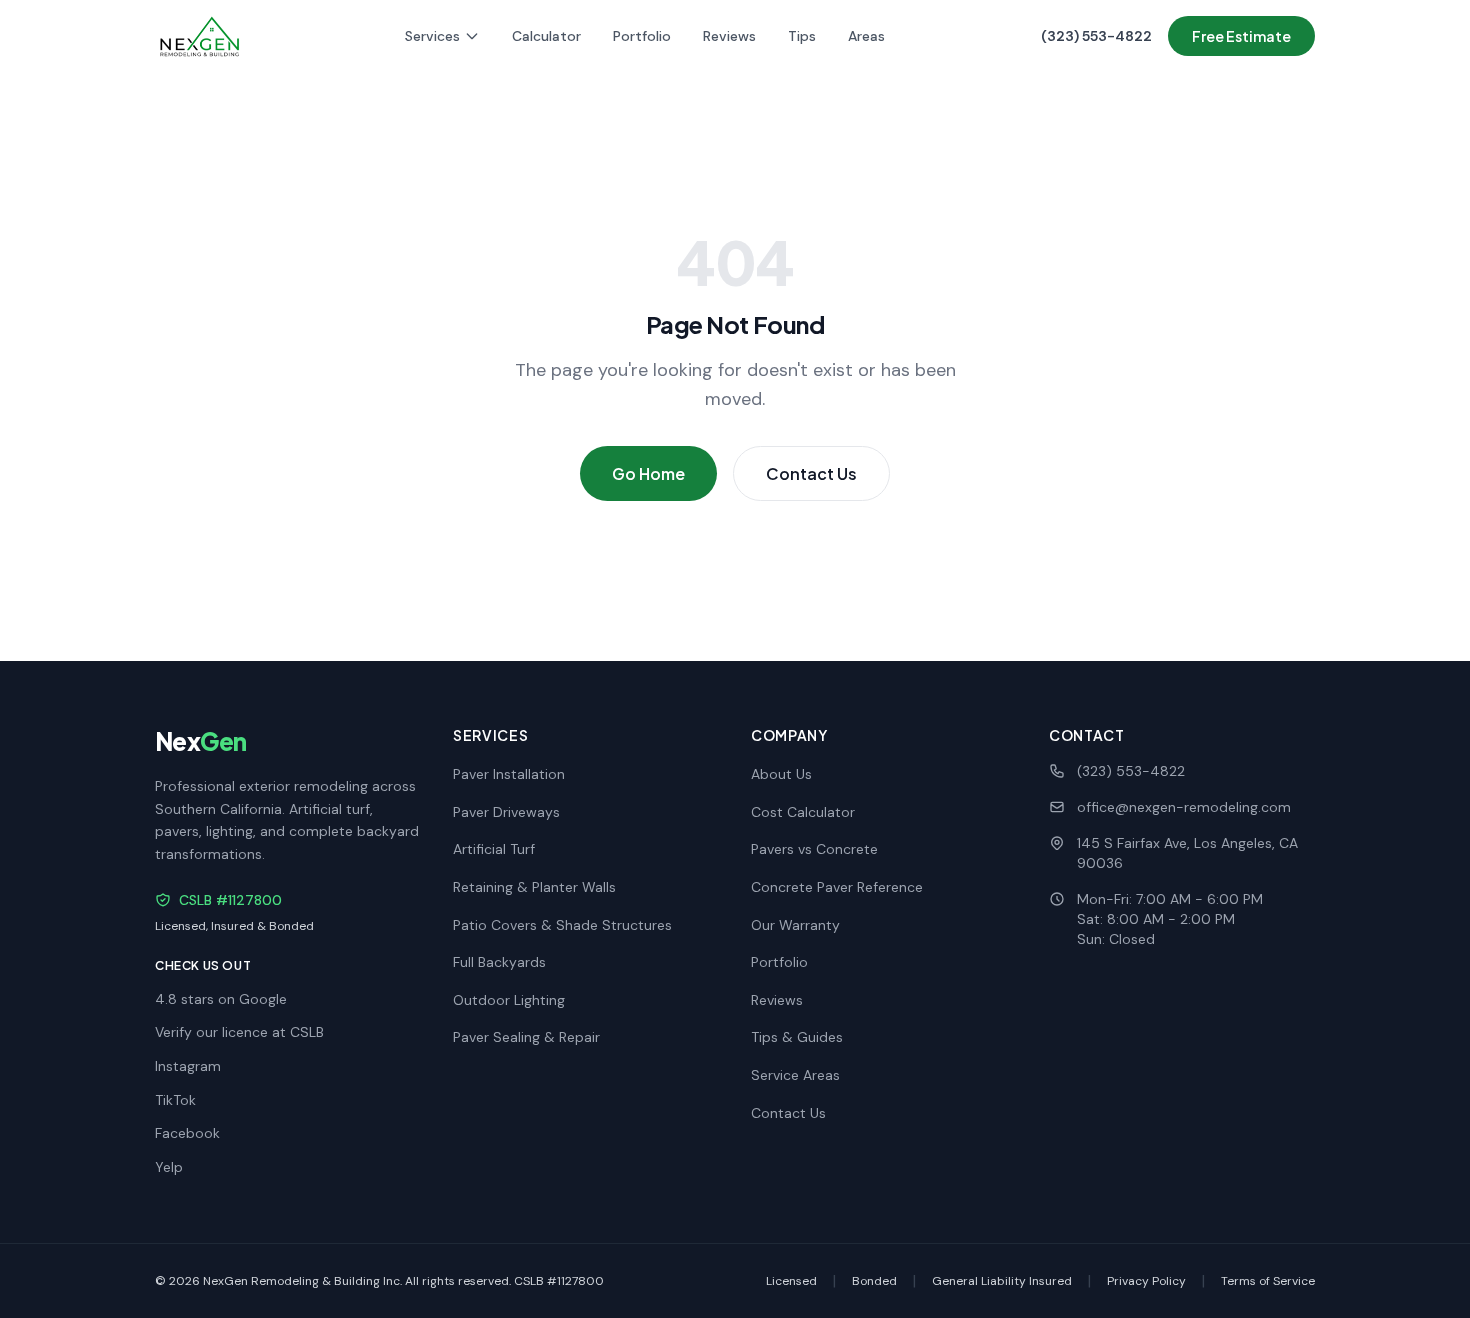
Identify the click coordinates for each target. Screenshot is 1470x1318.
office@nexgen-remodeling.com (1184, 807)
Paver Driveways (506, 812)
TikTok (175, 1100)
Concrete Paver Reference (837, 887)
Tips (802, 36)
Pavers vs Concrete (814, 849)
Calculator (546, 36)
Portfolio (642, 36)
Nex (200, 741)
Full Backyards (499, 962)
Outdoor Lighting (509, 1000)
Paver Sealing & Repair (526, 1037)
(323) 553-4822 (1096, 36)
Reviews (729, 36)
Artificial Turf (494, 849)
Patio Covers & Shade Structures (562, 925)
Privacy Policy (1146, 1281)
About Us (781, 774)
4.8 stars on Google (221, 999)
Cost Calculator (803, 812)
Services (432, 36)
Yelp (169, 1167)
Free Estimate (1241, 36)
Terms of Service (1268, 1281)
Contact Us (811, 473)
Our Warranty (795, 925)
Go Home (648, 473)
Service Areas (795, 1075)
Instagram (188, 1066)
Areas (866, 36)
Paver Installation (509, 774)
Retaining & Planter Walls (534, 887)
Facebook (187, 1133)
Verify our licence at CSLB (239, 1032)
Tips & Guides (797, 1037)
